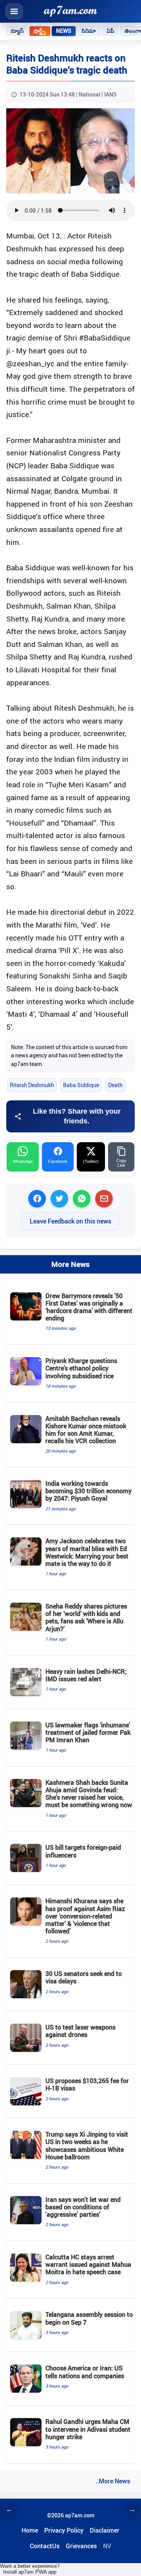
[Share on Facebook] (37, 1199)
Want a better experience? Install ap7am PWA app (30, 2569)
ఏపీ (110, 31)
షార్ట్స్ (40, 31)
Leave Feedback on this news (70, 1221)
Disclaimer (105, 2530)
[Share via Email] (104, 1199)
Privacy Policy (64, 2530)
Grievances (81, 2546)
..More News (113, 2481)
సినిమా (89, 31)
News (64, 31)
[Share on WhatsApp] (82, 1199)
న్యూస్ (17, 31)
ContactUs (45, 2546)
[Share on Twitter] (59, 1199)
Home (30, 2530)
